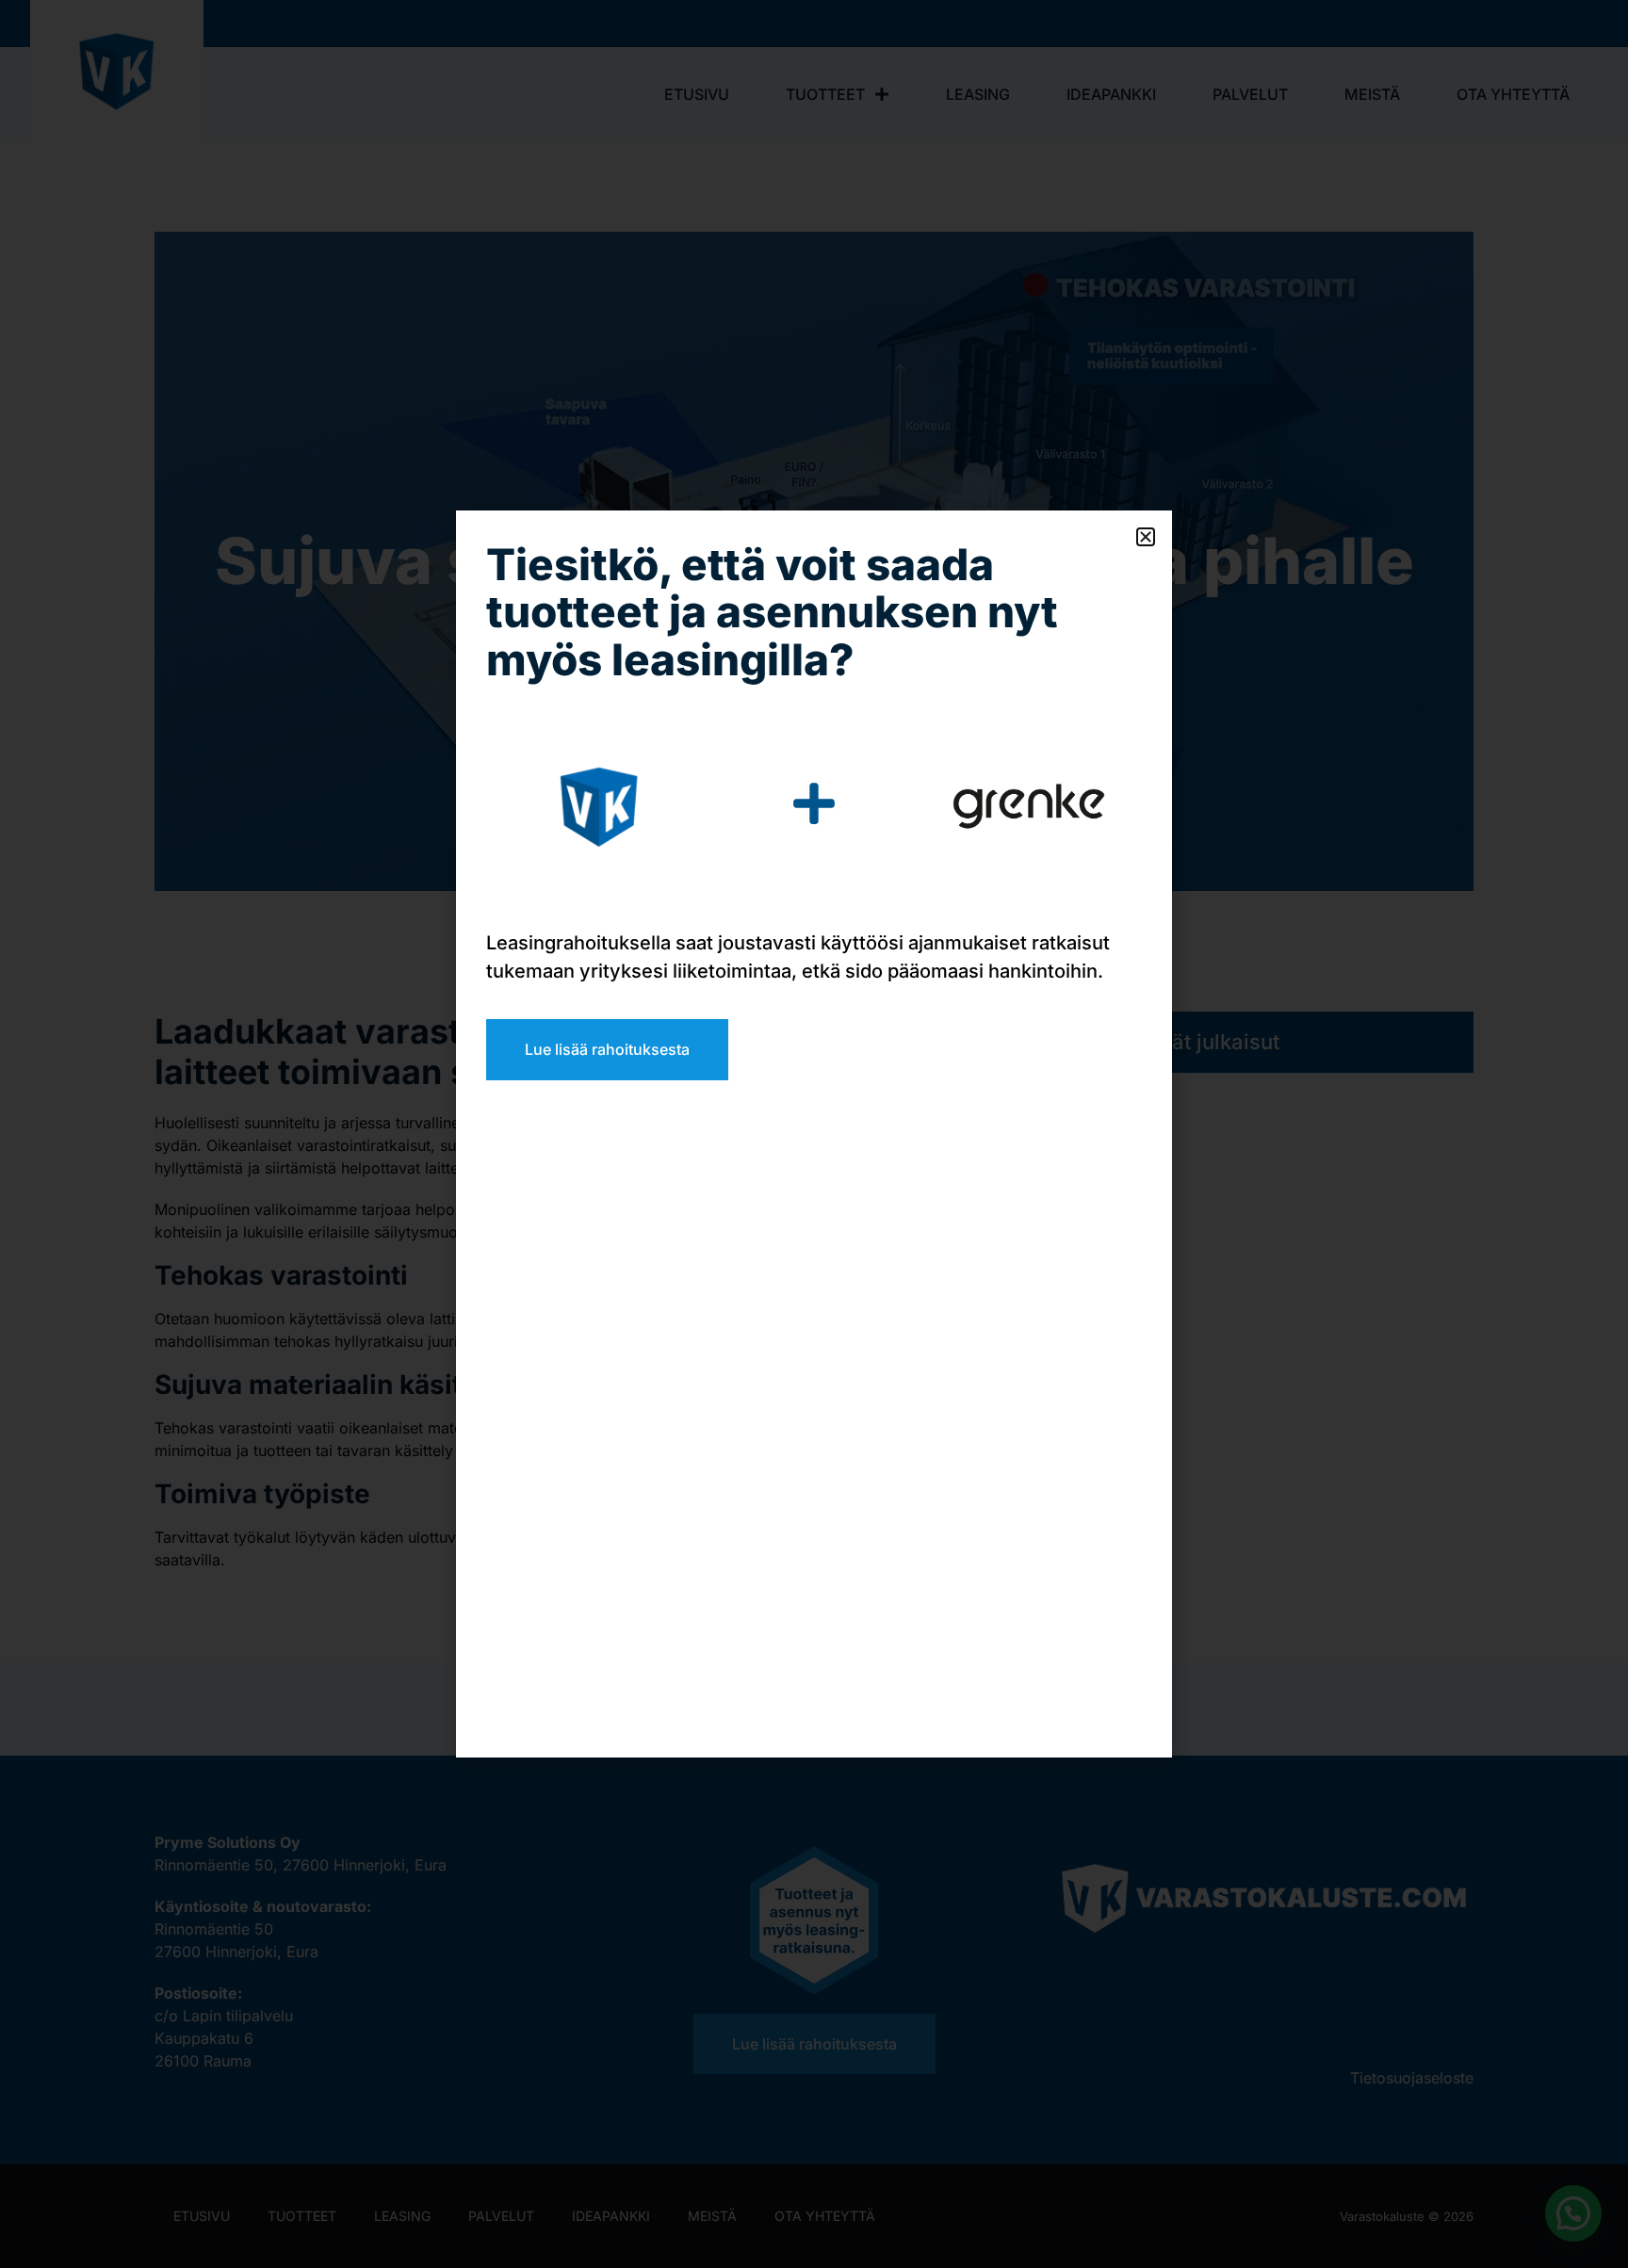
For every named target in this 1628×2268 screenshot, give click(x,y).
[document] (814, 1134)
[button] (1146, 537)
